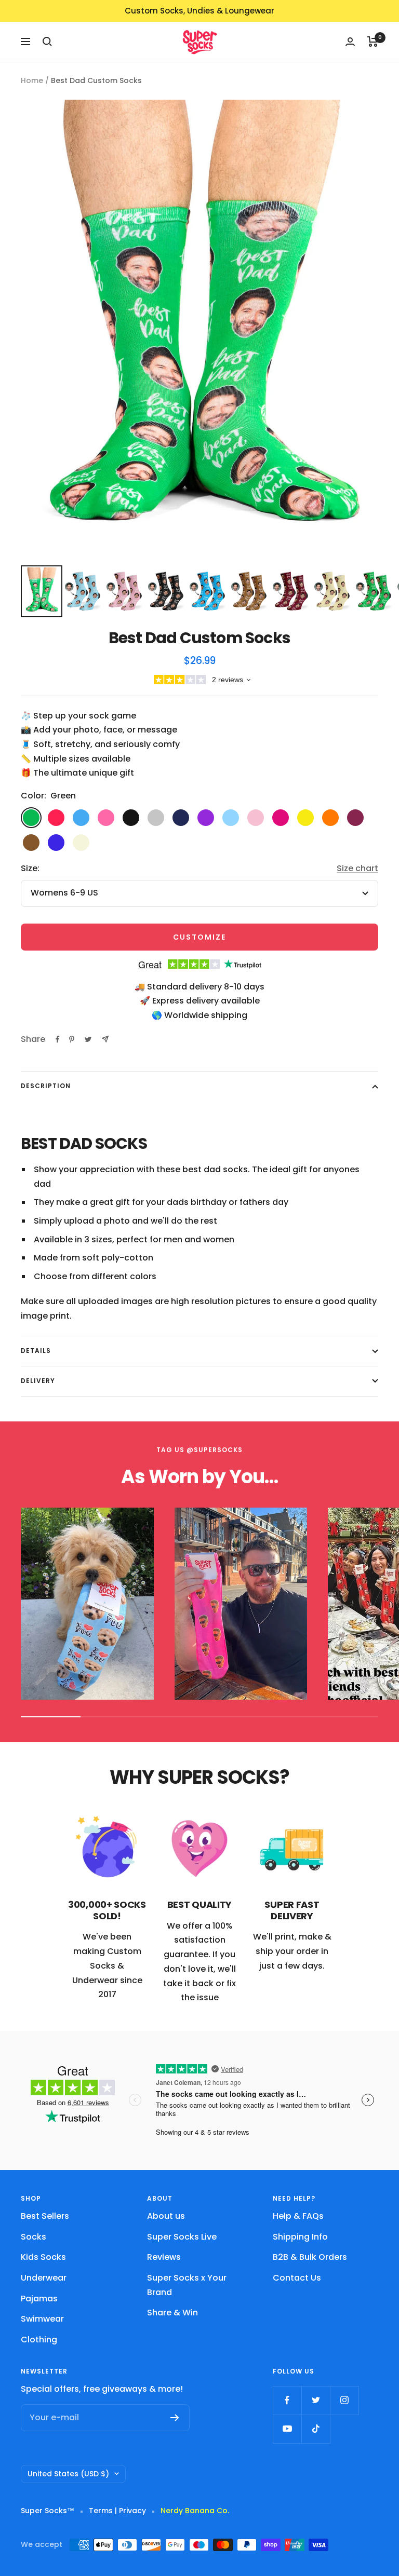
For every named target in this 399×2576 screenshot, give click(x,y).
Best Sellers (45, 2216)
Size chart (357, 868)
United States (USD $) (68, 2474)
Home (32, 80)
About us (166, 2216)
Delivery (38, 1381)
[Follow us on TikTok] (316, 2429)
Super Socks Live (182, 2237)
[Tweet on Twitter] (88, 1039)
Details (36, 1351)
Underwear (44, 2278)
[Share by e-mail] (105, 1039)
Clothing (39, 2340)
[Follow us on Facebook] (287, 2400)
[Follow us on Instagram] (344, 2400)
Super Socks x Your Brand (187, 2285)
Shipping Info (300, 2237)
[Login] (350, 42)
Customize (199, 937)
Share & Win (172, 2313)
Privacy (132, 2511)
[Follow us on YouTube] (287, 2429)
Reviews (164, 2257)
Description (46, 1086)
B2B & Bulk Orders (310, 2257)
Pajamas (39, 2299)
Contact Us (297, 2278)
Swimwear (42, 2319)
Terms (101, 2511)
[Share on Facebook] (58, 1039)
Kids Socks (43, 2257)
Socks (34, 2237)
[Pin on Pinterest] (72, 1039)
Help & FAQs (298, 2216)
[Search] (47, 42)
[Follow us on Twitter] (316, 2400)
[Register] (175, 2418)
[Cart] (373, 42)
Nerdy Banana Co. (199, 2511)
